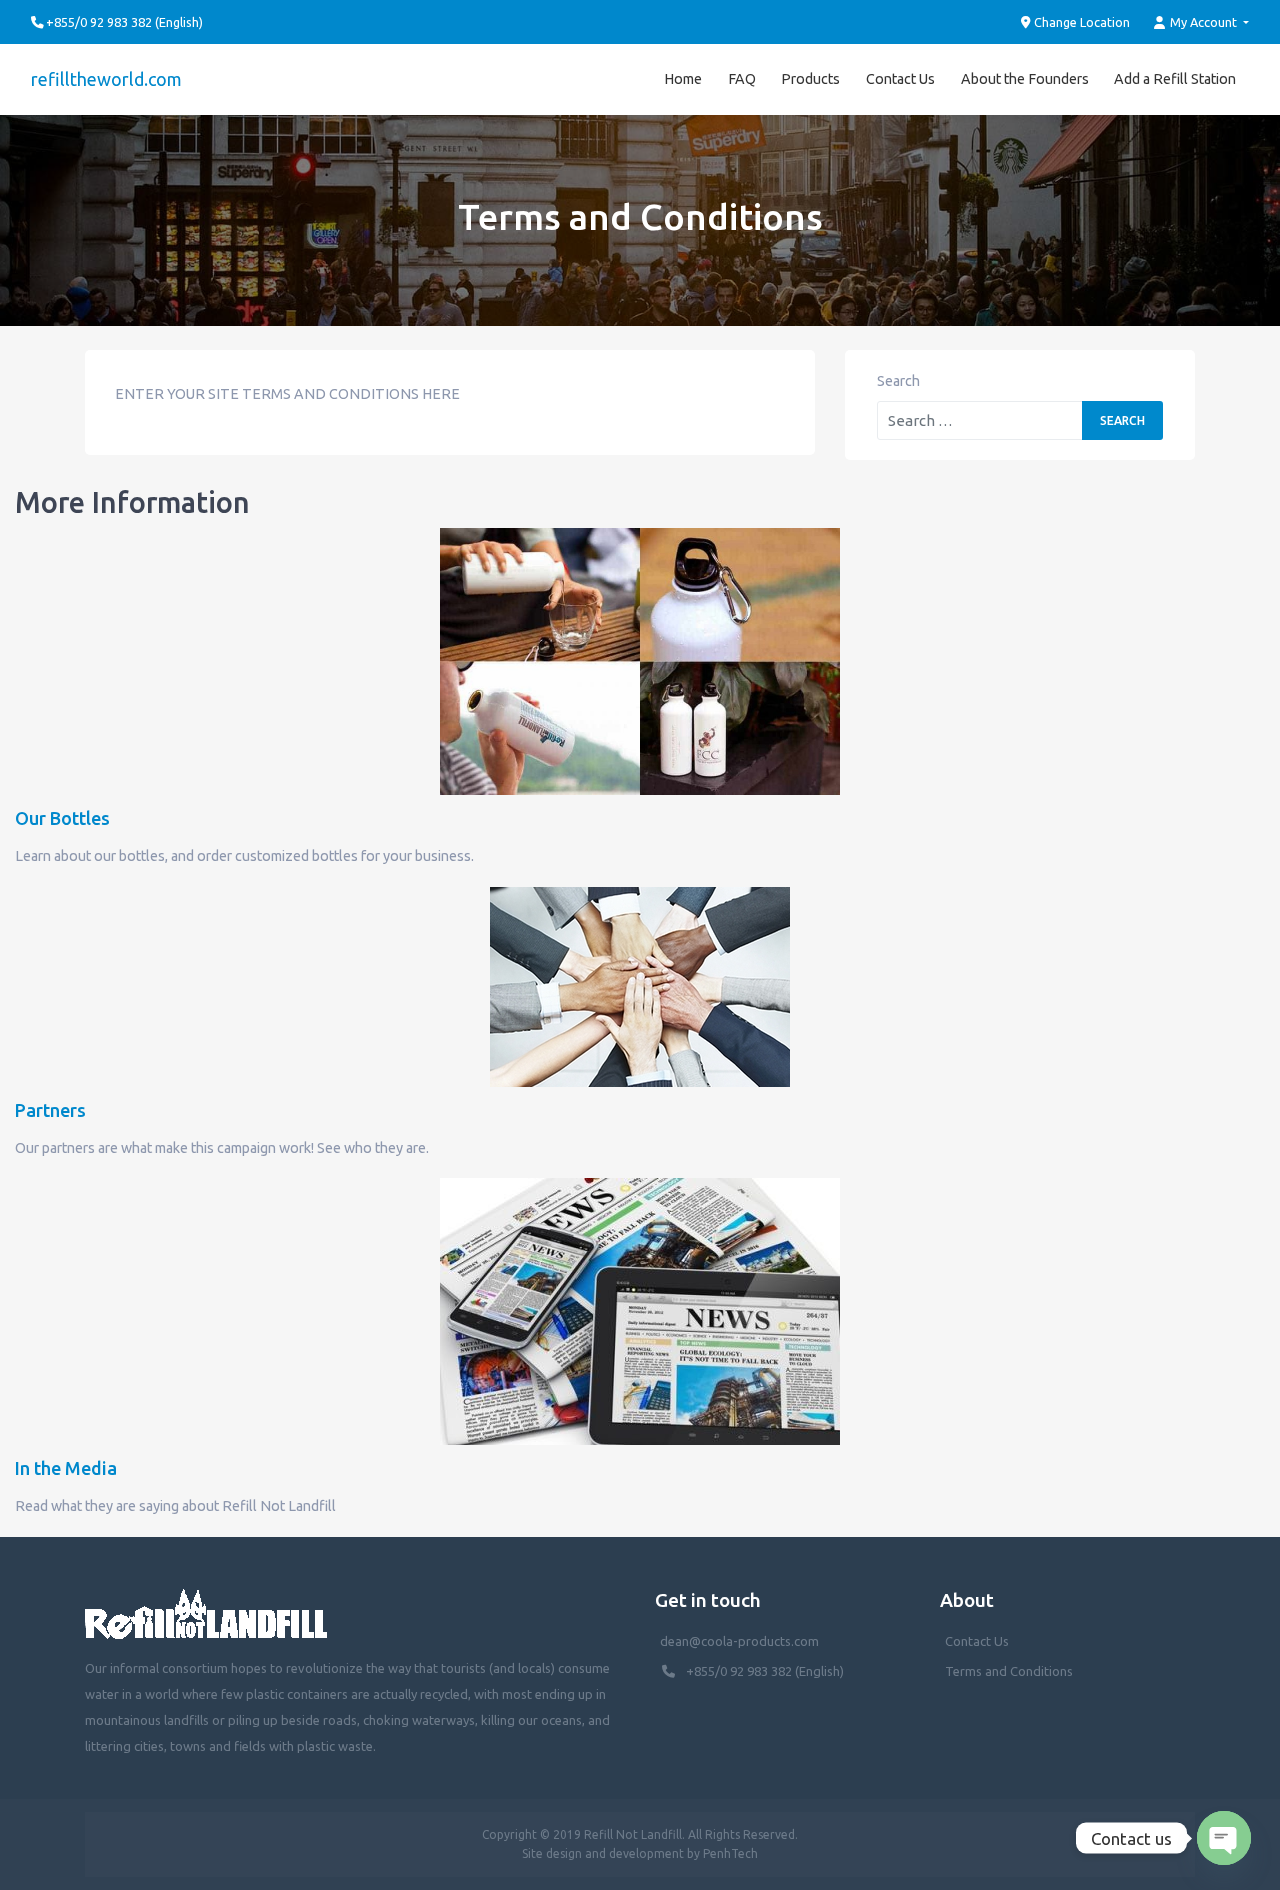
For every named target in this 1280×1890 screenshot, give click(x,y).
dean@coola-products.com (741, 1641)
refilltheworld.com (106, 79)
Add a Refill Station (1175, 79)
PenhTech (730, 1853)
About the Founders (1025, 79)
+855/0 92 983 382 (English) (765, 1671)
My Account (1203, 22)
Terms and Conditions (1009, 1671)
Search (898, 381)
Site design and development (603, 1853)
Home (683, 79)
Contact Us (900, 79)
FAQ (742, 79)
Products (810, 79)
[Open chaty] (1224, 1838)
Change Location (1080, 22)
